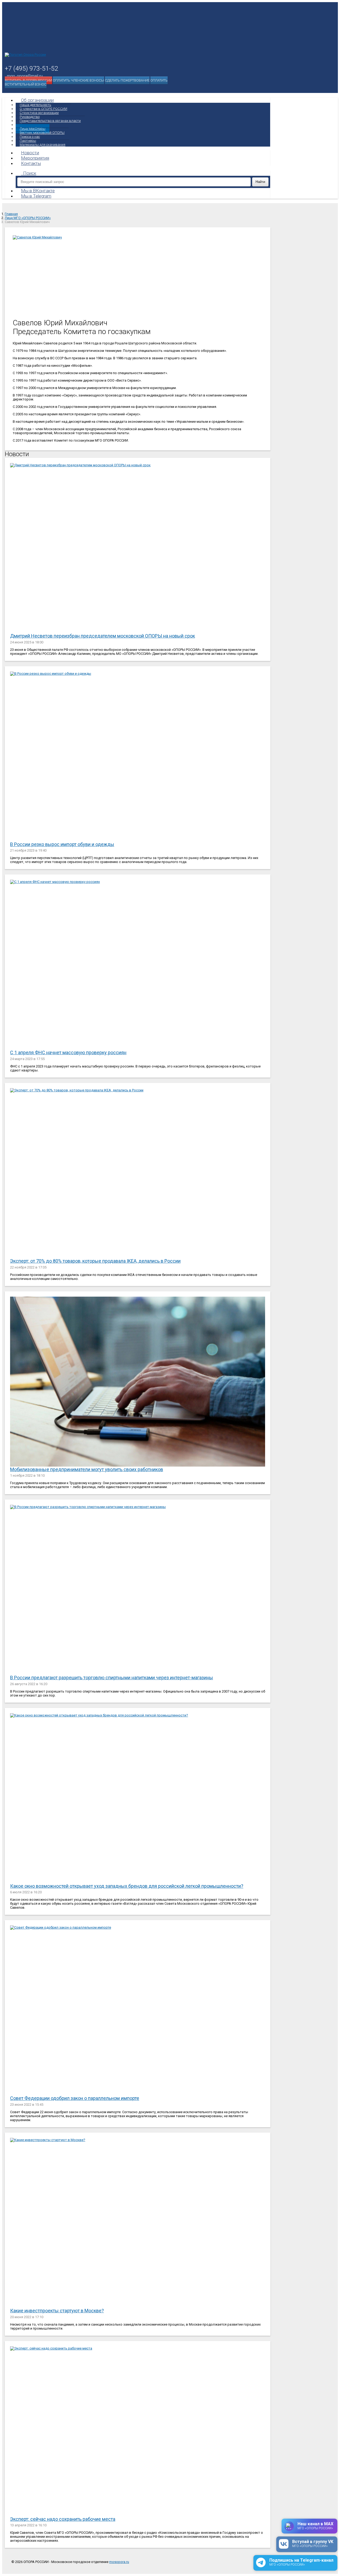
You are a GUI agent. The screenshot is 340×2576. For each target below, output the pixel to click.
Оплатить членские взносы (78, 80)
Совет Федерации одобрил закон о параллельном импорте (75, 2098)
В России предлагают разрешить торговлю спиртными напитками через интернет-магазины (112, 1678)
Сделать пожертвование (127, 80)
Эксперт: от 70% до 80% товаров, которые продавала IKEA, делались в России (95, 1261)
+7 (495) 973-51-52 (31, 69)
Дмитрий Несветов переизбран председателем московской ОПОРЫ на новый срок (103, 636)
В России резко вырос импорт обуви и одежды (62, 844)
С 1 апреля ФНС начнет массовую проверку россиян (68, 1052)
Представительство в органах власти (50, 121)
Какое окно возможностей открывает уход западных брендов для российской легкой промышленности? (127, 1886)
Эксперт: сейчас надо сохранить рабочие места (63, 2519)
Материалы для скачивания (42, 145)
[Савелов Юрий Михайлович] (138, 275)
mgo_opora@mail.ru (25, 76)
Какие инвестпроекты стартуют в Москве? (57, 2311)
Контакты (31, 163)
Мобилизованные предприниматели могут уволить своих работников (87, 1469)
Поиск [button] (30, 173)
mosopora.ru (119, 2562)
